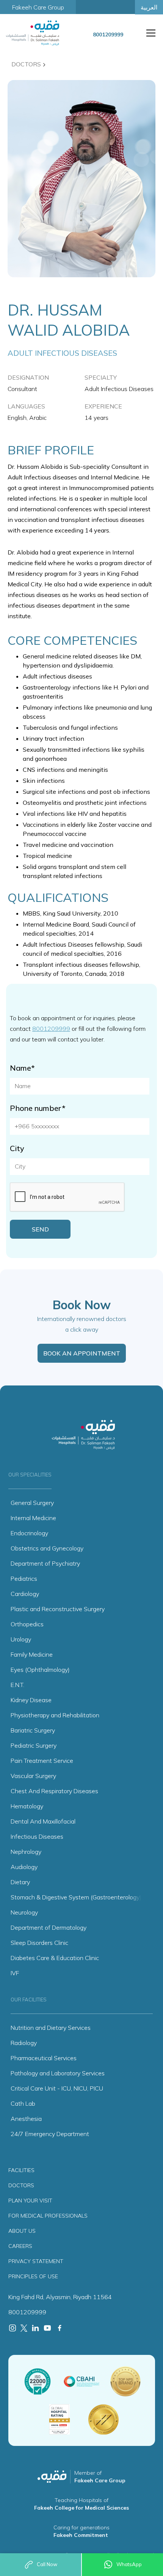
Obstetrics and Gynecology (47, 1548)
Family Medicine (32, 1654)
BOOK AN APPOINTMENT (82, 1353)
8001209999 (51, 1029)
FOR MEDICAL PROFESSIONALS (48, 2216)
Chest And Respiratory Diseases (54, 1791)
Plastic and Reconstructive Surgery (58, 1609)
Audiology (24, 1867)
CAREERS (20, 2246)
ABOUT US (22, 2231)
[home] (40, 33)
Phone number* (38, 1108)
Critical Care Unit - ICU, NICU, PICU (57, 2088)
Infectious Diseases (37, 1836)
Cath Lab (23, 2103)
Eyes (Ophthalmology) (40, 1670)
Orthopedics (27, 1624)
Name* (22, 1068)
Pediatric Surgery (34, 1745)
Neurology (24, 1912)
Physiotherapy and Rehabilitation (55, 1715)
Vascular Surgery (33, 1776)
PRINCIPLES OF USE (33, 2276)
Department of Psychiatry (45, 1563)
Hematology (27, 1806)
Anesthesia (26, 2119)
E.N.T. (17, 1685)
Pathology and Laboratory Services (58, 2073)
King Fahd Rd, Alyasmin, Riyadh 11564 (60, 2297)
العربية (149, 7)
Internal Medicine (33, 1518)
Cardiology (25, 1594)
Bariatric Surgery (33, 1730)
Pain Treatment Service (42, 1761)
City (17, 1148)
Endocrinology (29, 1533)
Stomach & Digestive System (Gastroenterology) (76, 1897)
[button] (149, 33)
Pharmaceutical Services (44, 2058)
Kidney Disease (31, 1700)
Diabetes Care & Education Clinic (55, 1958)
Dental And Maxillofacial (43, 1821)
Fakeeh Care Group (38, 7)
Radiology (24, 2043)
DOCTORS (21, 2185)
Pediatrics (24, 1579)
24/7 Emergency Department (50, 2134)
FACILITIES (21, 2170)
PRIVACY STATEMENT (36, 2261)
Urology (21, 1639)
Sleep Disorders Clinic (39, 1943)
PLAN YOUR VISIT (30, 2201)
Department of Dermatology (49, 1927)
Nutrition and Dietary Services (51, 2028)
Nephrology (26, 1852)
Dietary (20, 1882)
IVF (15, 1973)
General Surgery (32, 1503)
